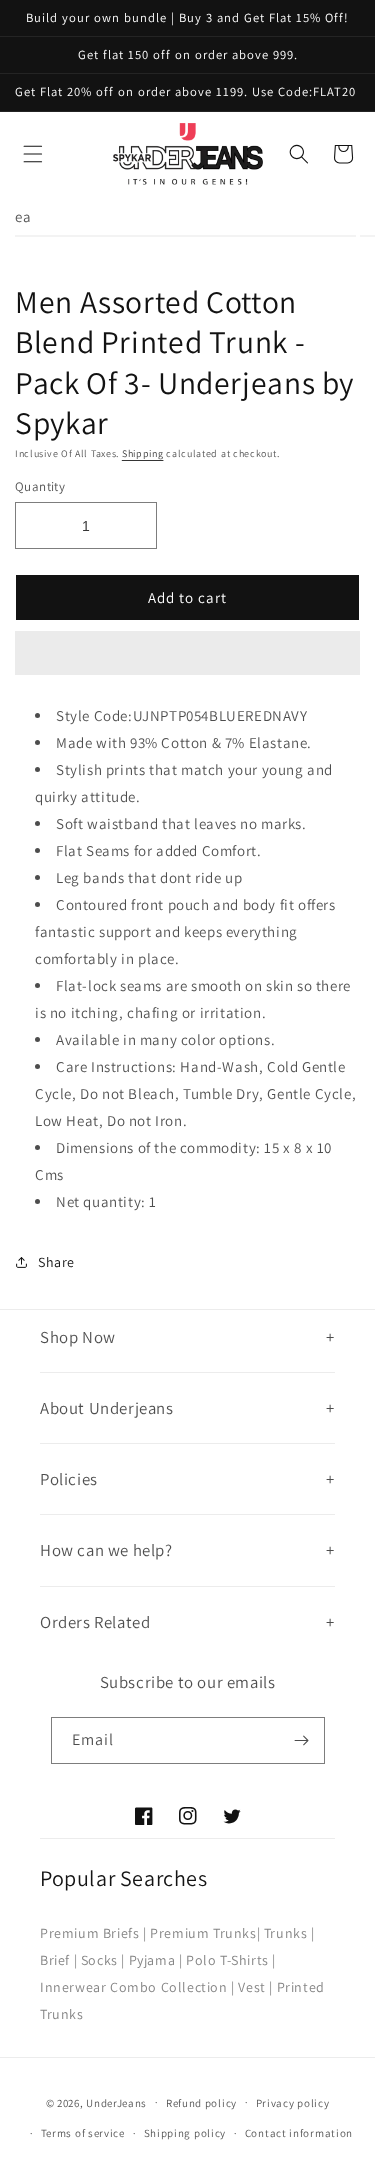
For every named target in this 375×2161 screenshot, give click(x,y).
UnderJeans (116, 2102)
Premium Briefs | (93, 1933)
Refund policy (201, 2103)
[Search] (299, 154)
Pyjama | (156, 1960)
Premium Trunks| (205, 1933)
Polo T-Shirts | (231, 1960)
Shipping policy (185, 2133)
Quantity (40, 486)
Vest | (255, 1987)
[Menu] (33, 154)
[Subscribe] (302, 1740)
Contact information (299, 2133)
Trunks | (289, 1933)
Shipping (143, 453)
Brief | (58, 1960)
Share (56, 1262)
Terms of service (83, 2133)
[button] (187, 654)
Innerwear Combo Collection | (137, 1987)
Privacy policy (293, 2103)
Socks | (103, 1960)
